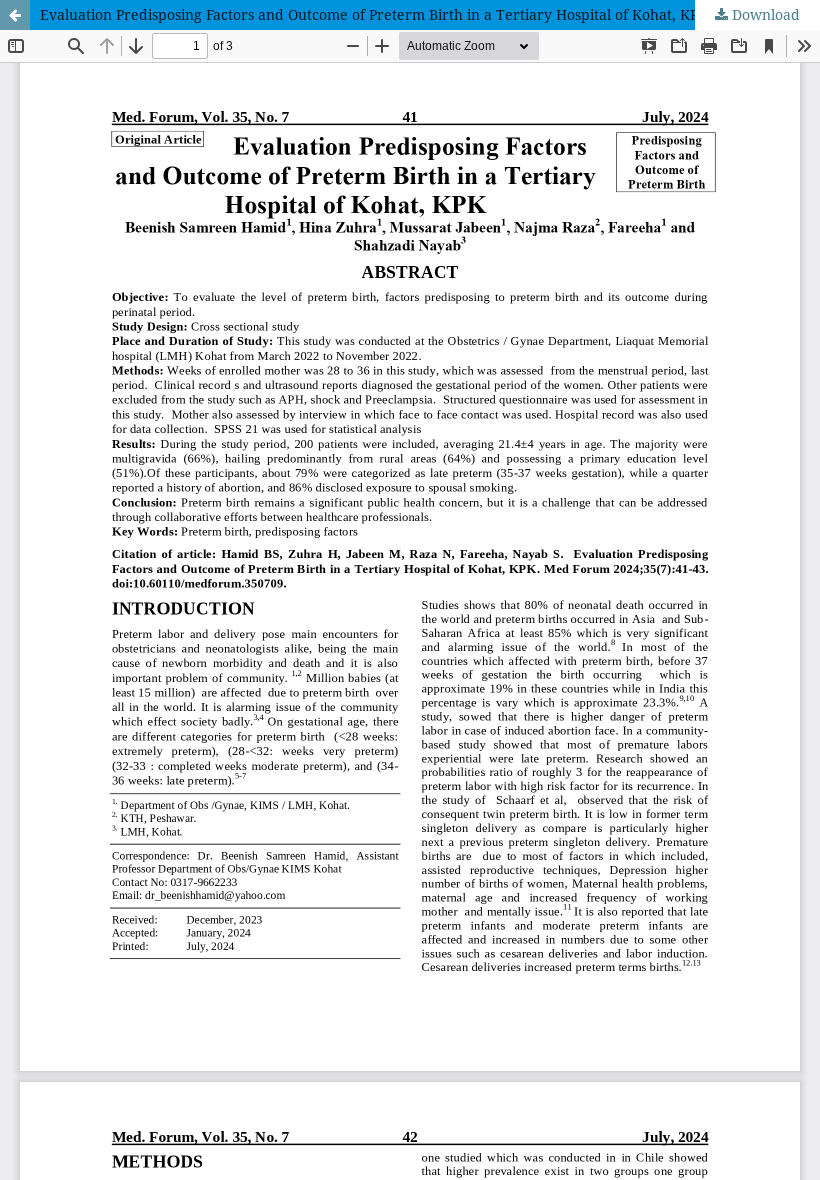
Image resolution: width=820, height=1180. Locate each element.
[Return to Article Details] (15, 15)
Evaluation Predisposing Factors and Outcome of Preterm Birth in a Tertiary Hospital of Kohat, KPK (374, 14)
